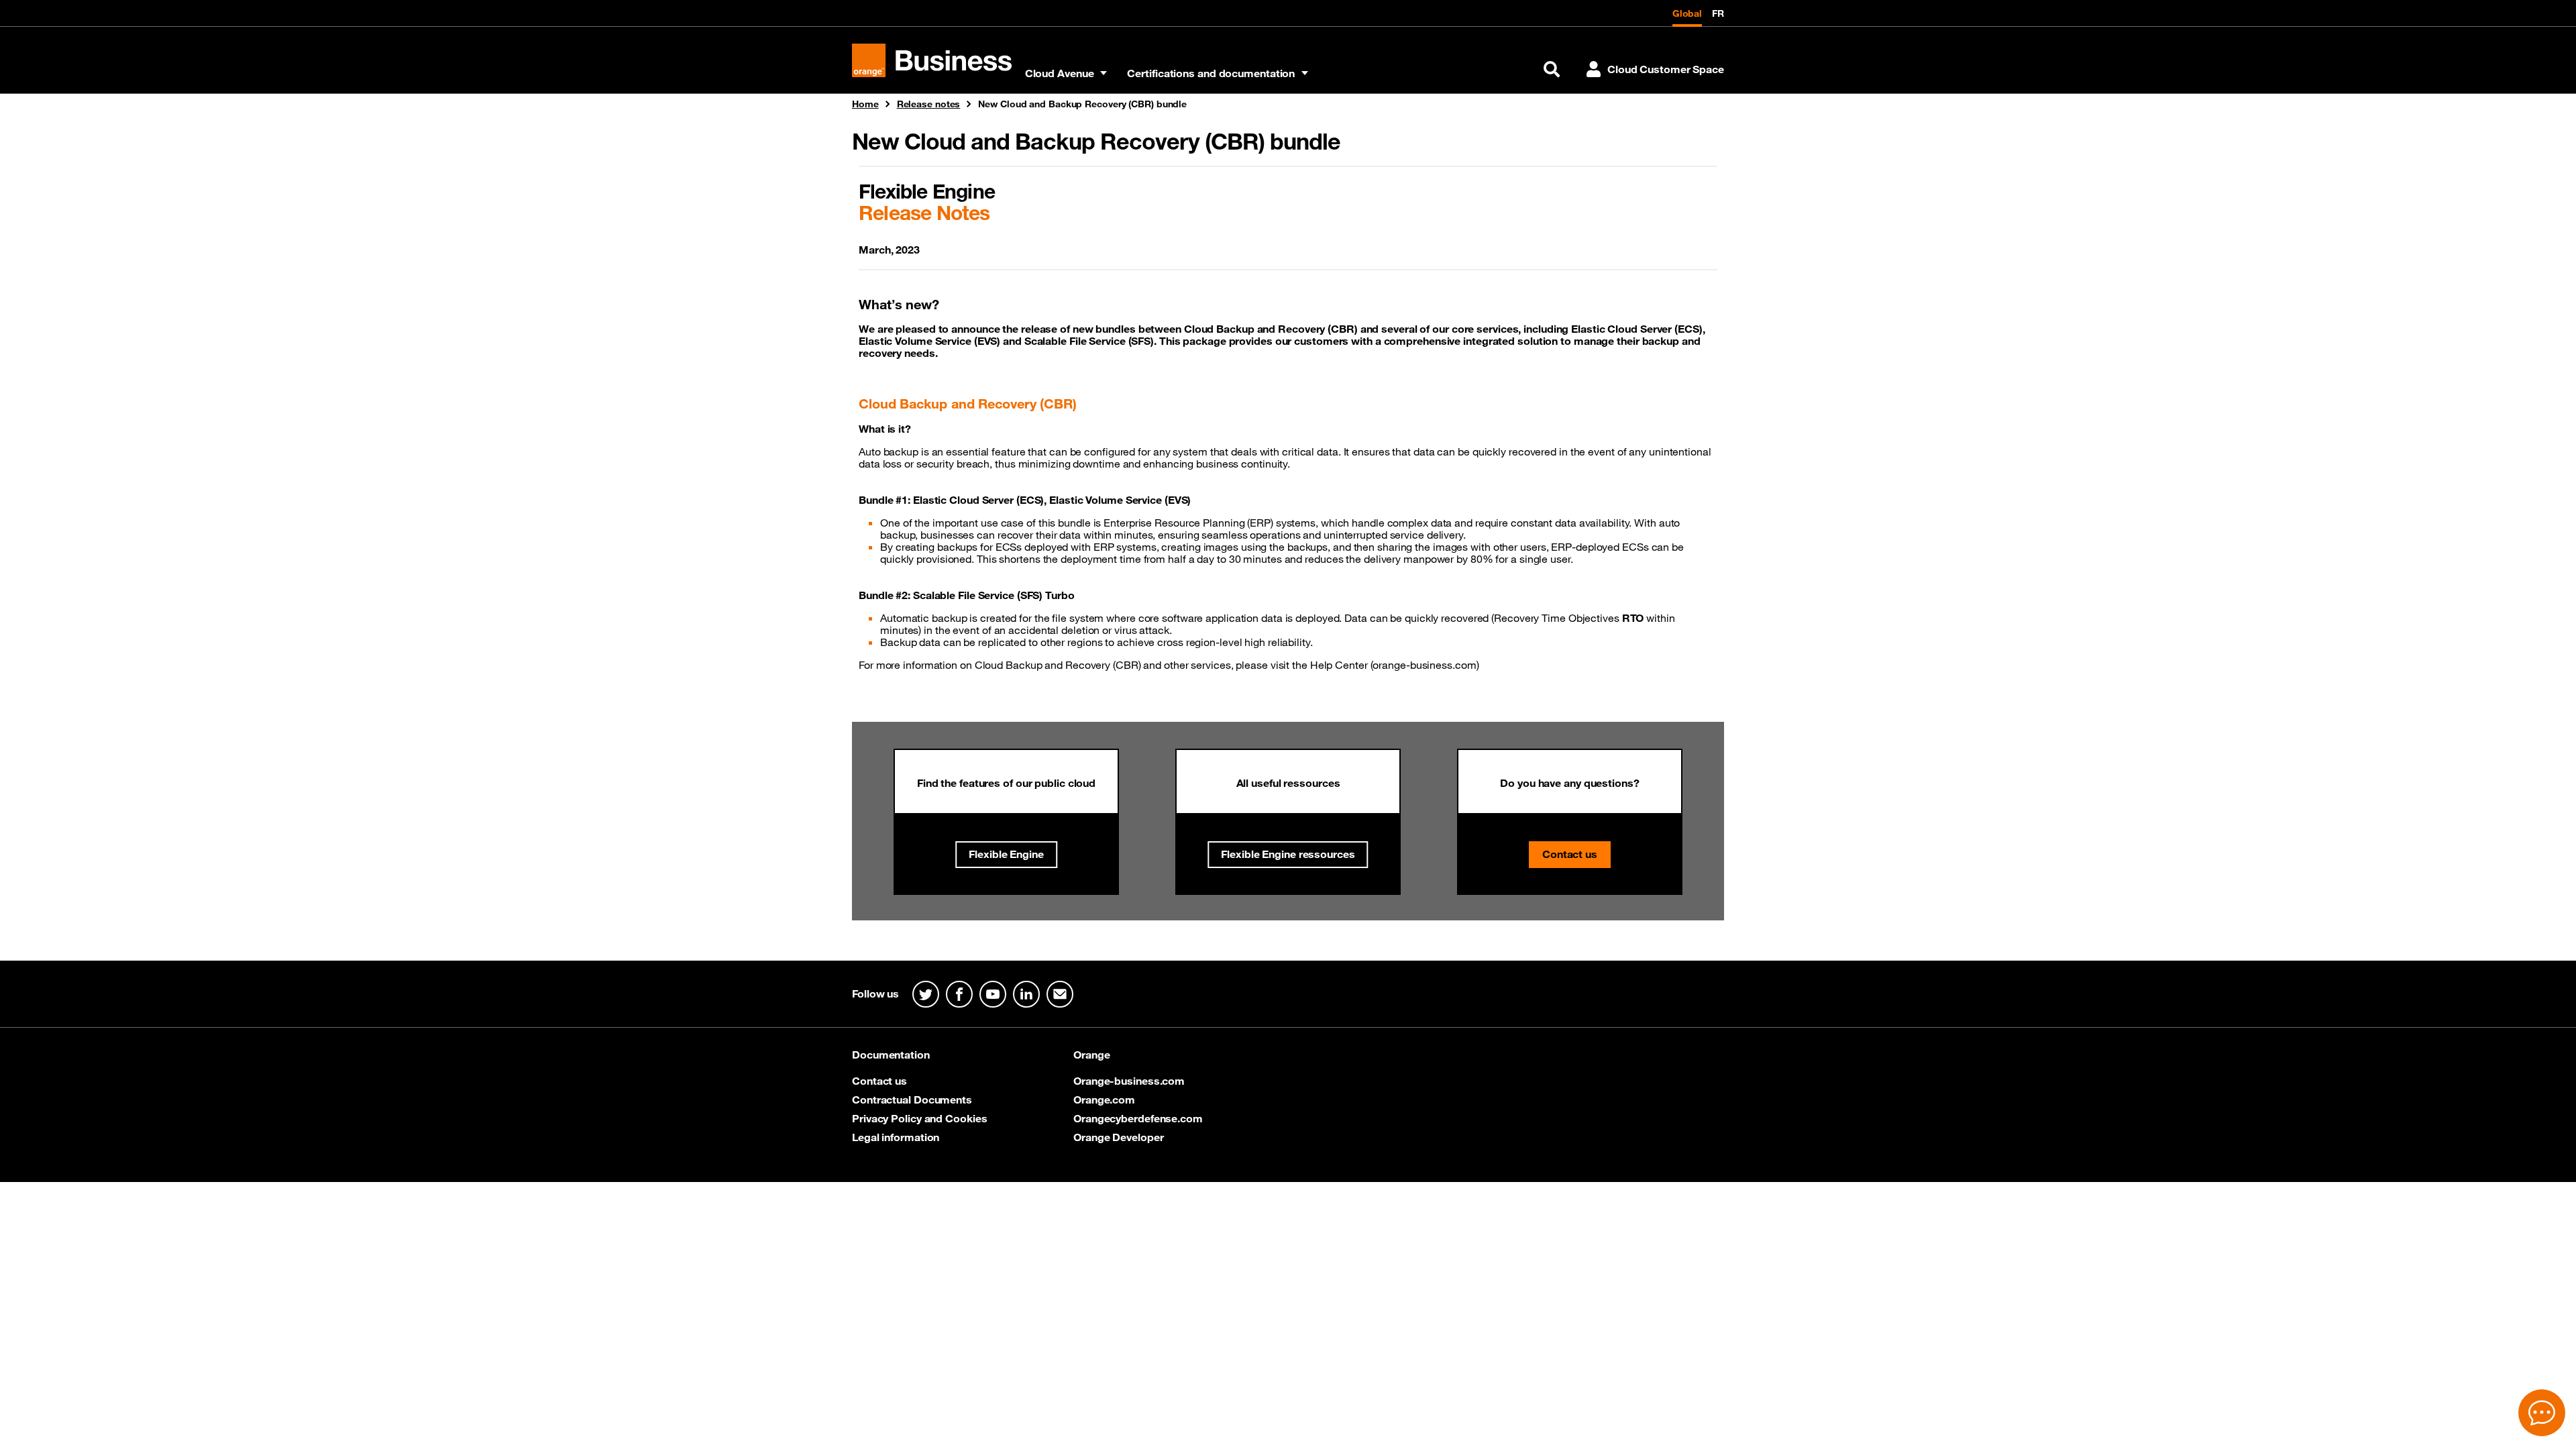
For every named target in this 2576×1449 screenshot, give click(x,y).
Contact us (1570, 854)
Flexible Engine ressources (1288, 854)
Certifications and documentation (1211, 73)
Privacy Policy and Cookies (919, 1118)
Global (1687, 13)
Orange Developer (1118, 1137)
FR (1718, 13)
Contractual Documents (912, 1099)
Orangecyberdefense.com (1138, 1118)
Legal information (896, 1137)
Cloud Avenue (1060, 73)
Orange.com (1104, 1099)
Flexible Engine (1006, 854)
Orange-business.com (1129, 1081)
